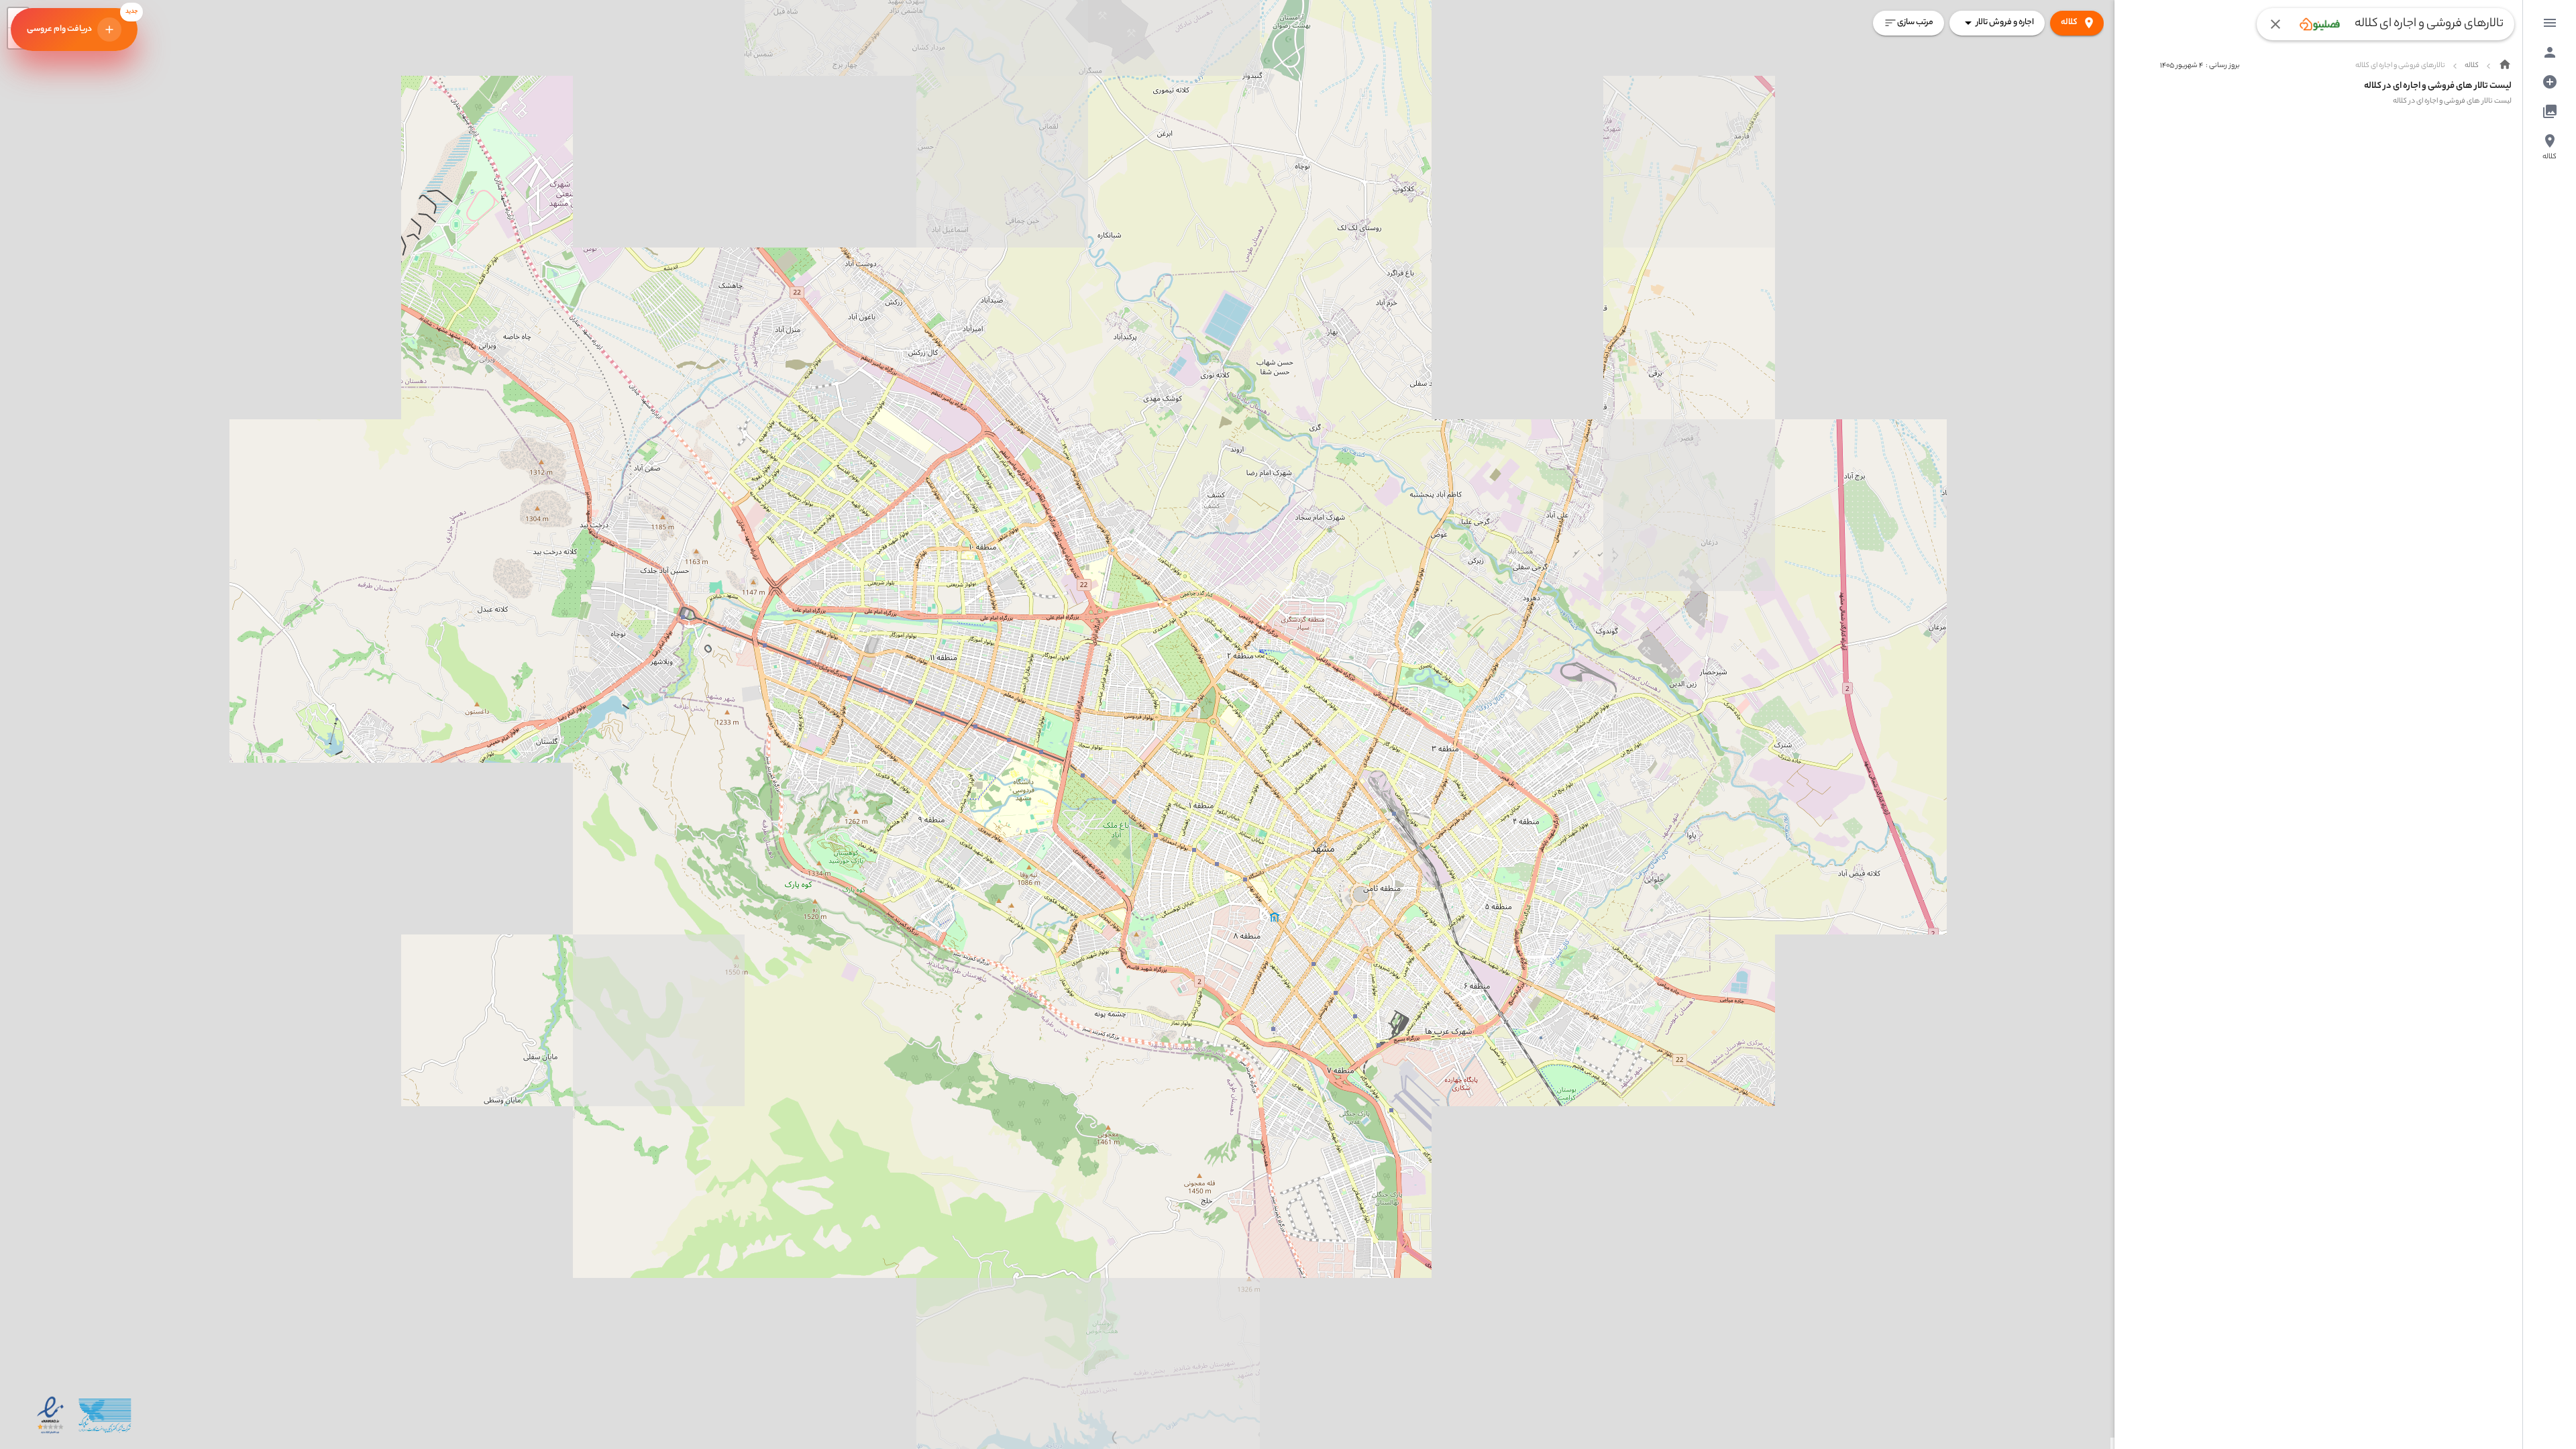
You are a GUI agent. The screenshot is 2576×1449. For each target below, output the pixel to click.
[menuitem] (2550, 23)
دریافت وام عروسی (82, 22)
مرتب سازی (1915, 22)
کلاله (2069, 22)
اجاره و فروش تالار (2005, 22)
